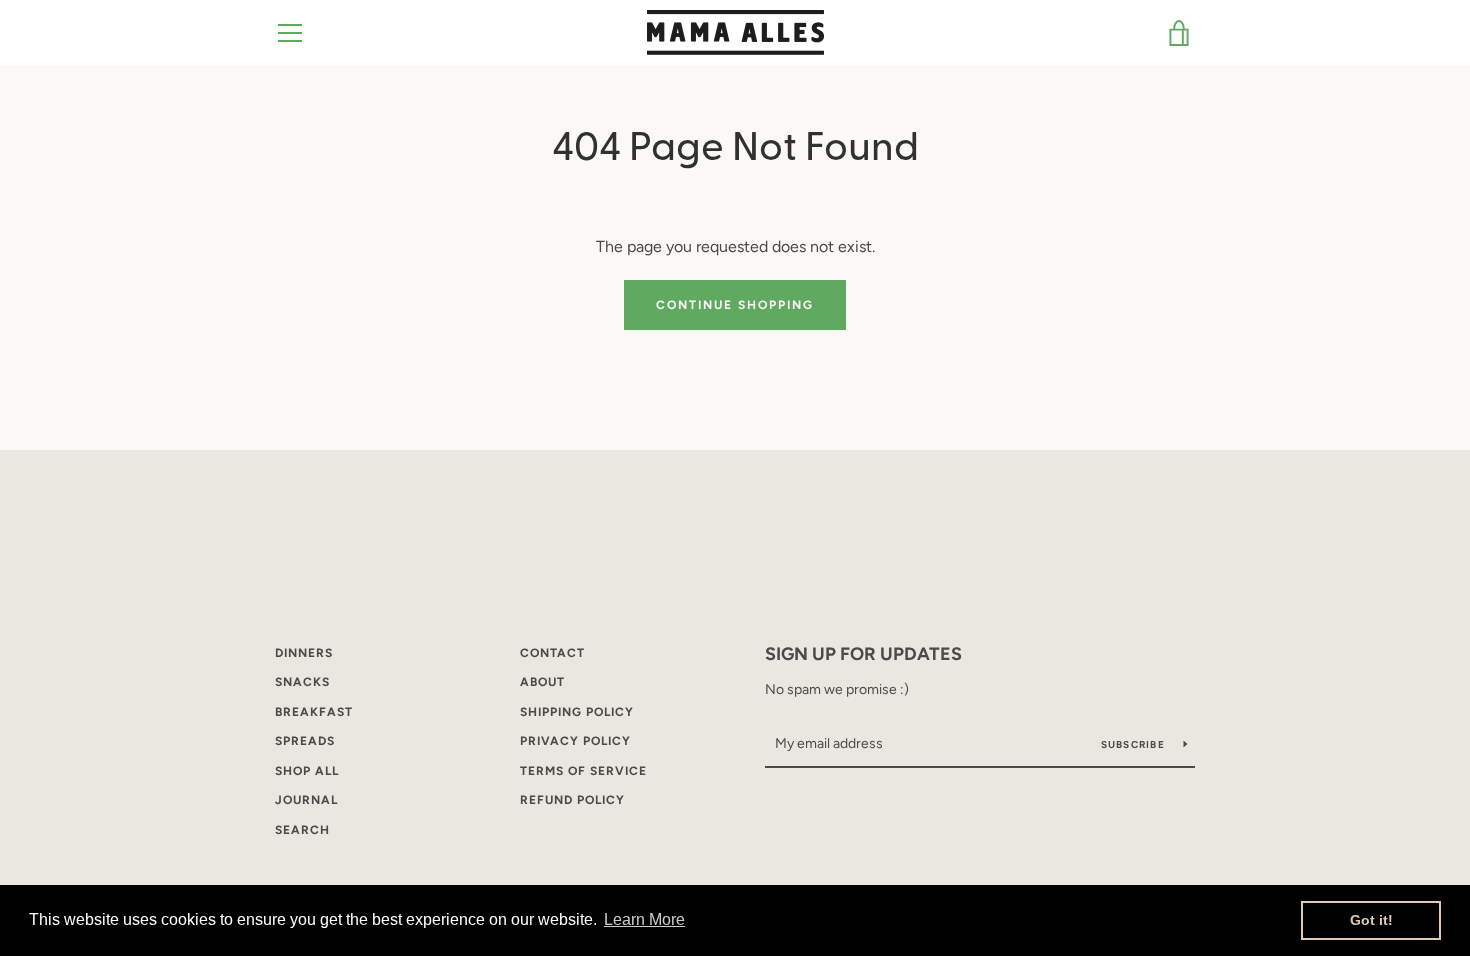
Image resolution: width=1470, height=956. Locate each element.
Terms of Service (583, 771)
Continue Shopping (735, 305)
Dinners (304, 653)
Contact (552, 653)
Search (302, 830)
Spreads (305, 741)
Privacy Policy (575, 741)
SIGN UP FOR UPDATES (863, 654)
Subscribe (1135, 744)
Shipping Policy (577, 712)
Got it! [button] (1371, 920)
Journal (306, 800)
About (542, 682)
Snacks (302, 682)
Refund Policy (572, 800)
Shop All (307, 771)
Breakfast (314, 712)
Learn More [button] (644, 919)
